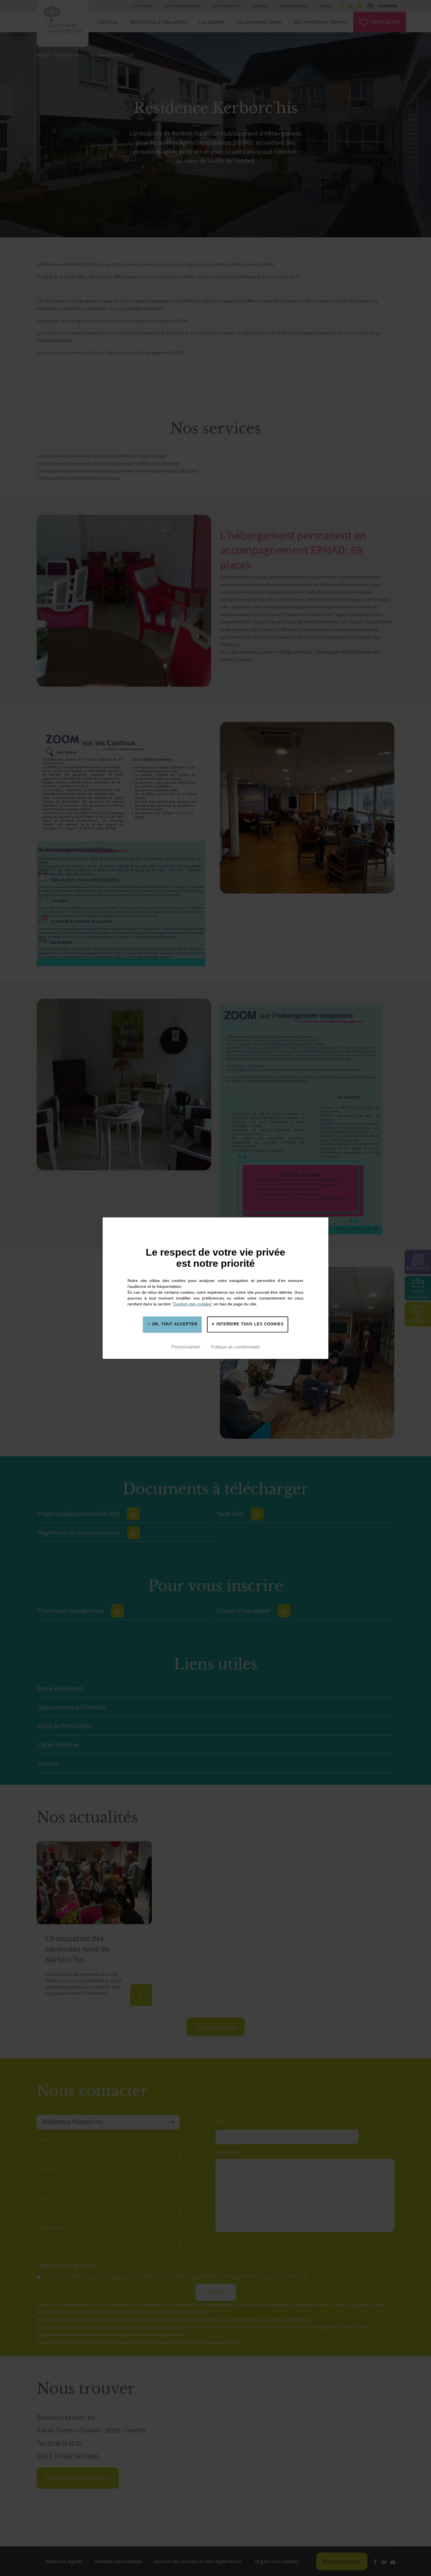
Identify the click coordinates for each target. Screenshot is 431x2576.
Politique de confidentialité (235, 1347)
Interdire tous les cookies (249, 1324)
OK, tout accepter (174, 1324)
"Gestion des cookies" (192, 1304)
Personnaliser (186, 1347)
